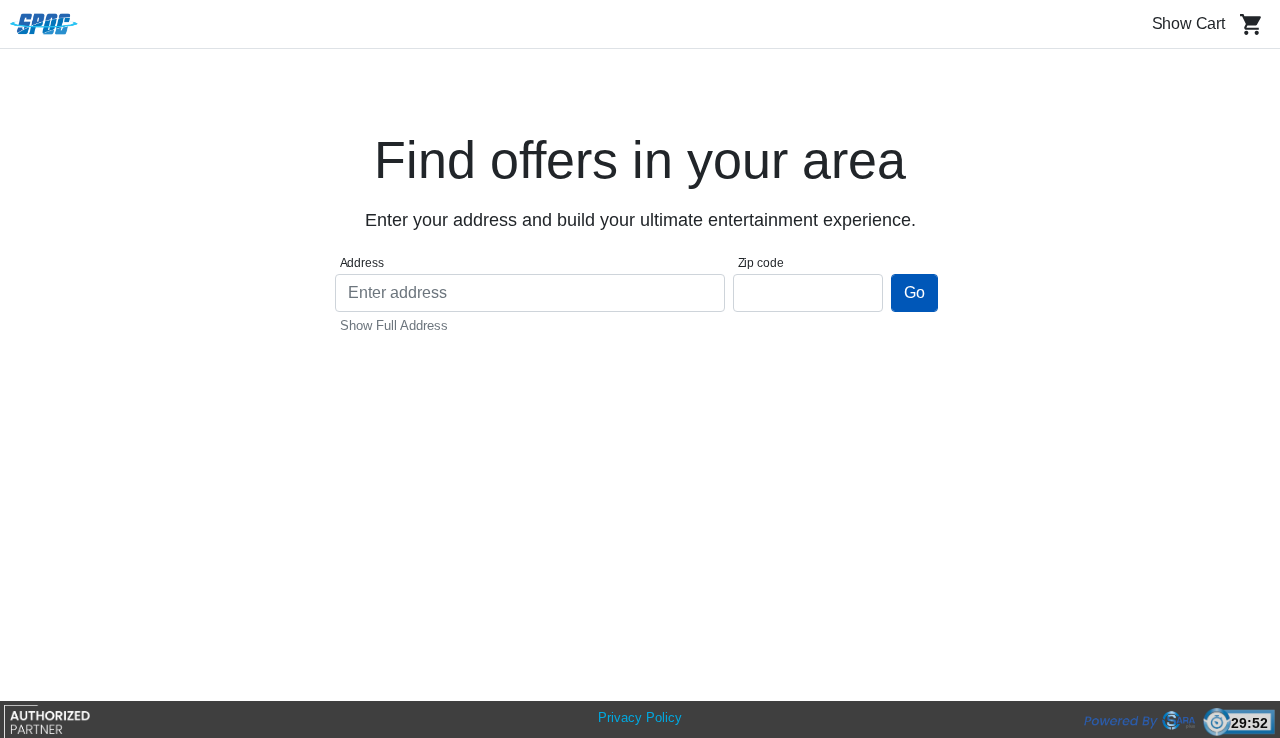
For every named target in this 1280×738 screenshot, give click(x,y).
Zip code (761, 263)
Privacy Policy (640, 717)
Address (362, 263)
